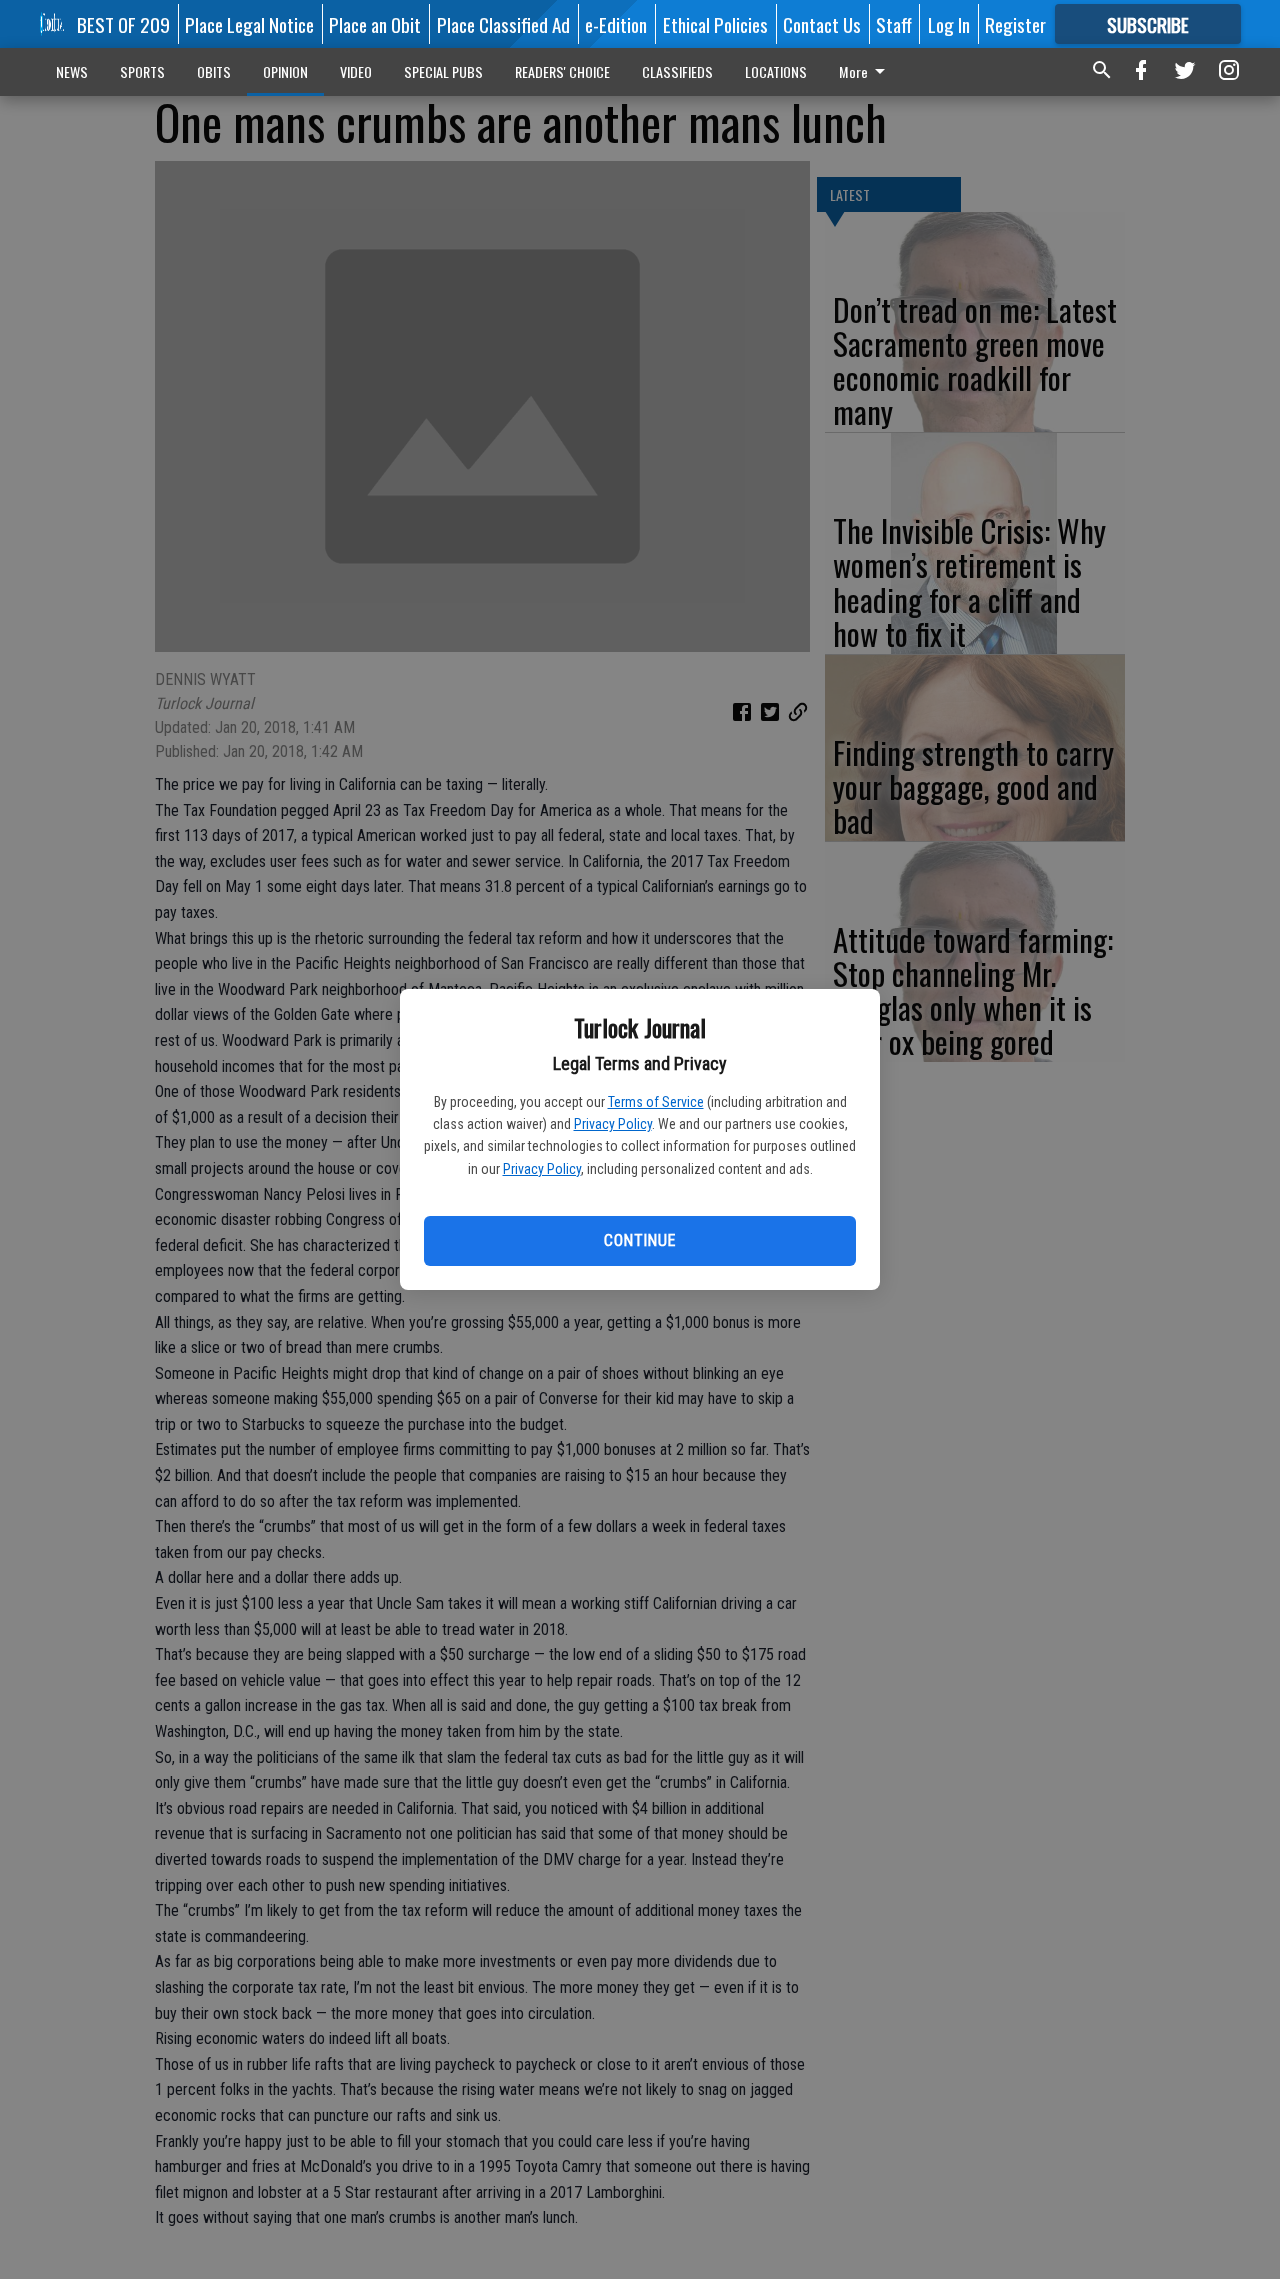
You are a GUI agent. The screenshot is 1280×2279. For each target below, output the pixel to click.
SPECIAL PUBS (443, 71)
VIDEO (356, 71)
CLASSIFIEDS (677, 71)
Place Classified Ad (503, 24)
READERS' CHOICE (562, 71)
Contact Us (822, 24)
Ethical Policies (715, 24)
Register (1015, 24)
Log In (949, 24)
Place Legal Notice (249, 24)
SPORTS (142, 71)
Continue (639, 1240)
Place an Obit (375, 24)
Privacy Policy (613, 1124)
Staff (894, 24)
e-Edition (616, 24)
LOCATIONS (776, 71)
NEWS (72, 71)
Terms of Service (656, 1102)
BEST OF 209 (123, 24)
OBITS (214, 71)
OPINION (285, 71)
